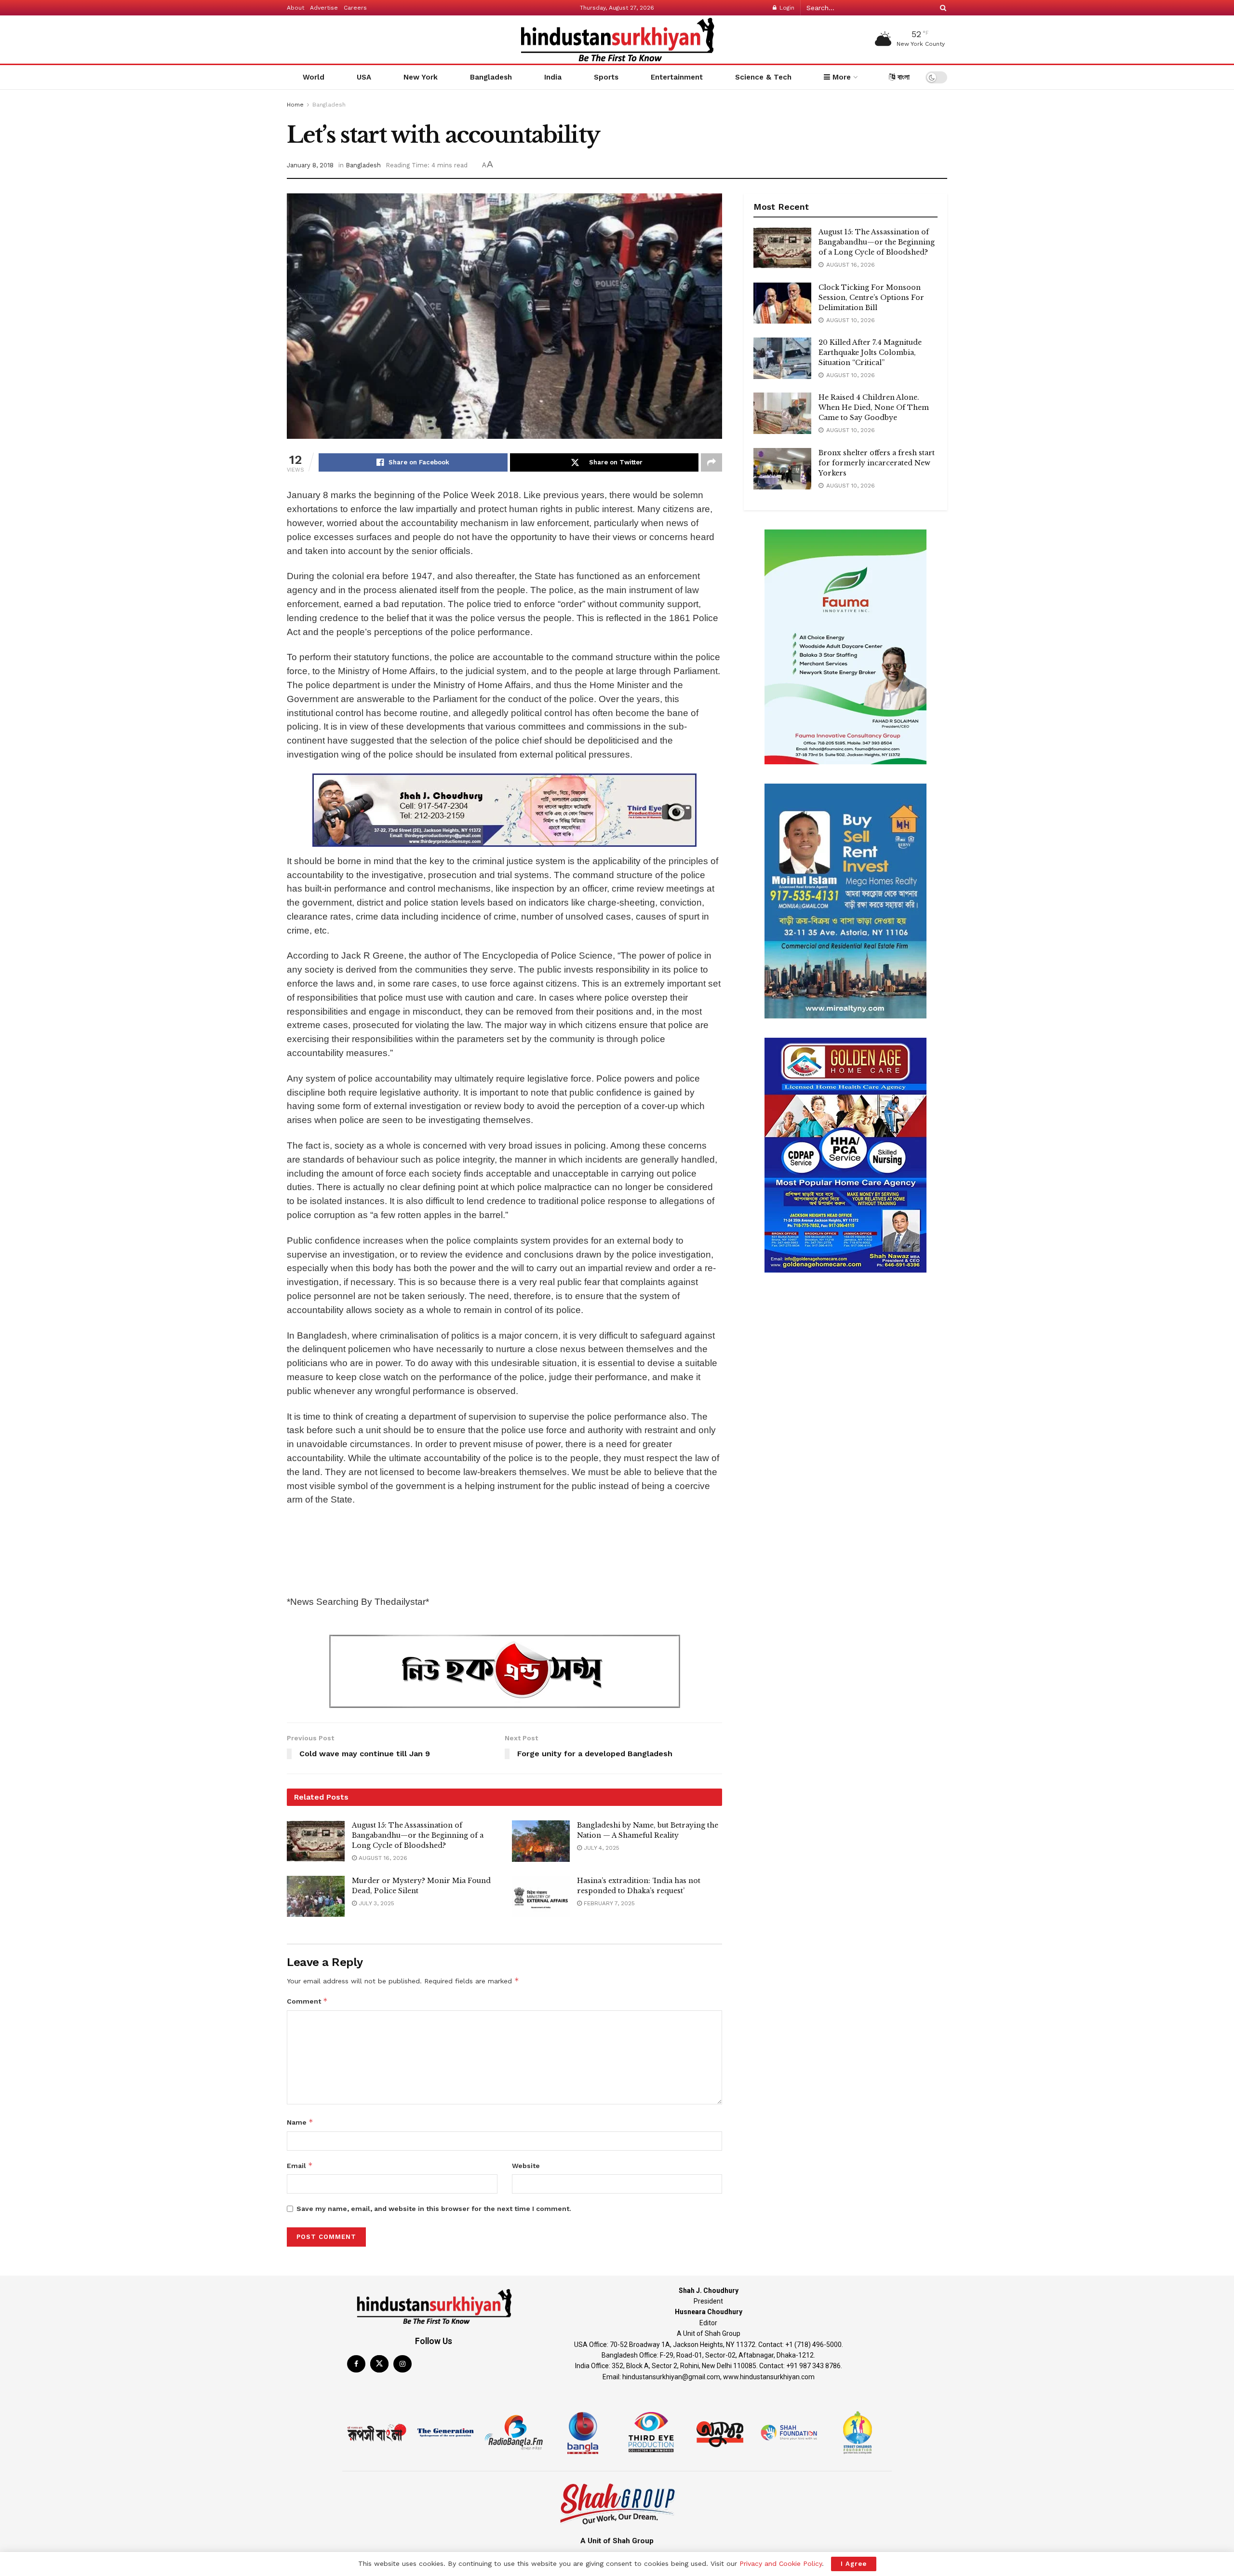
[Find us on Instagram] (402, 2364)
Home (295, 105)
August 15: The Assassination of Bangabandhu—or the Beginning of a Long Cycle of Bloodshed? (418, 1835)
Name (300, 2122)
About (295, 8)
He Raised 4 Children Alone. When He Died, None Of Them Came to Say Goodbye (874, 407)
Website (526, 2166)
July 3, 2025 (376, 1903)
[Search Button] (941, 8)
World (314, 77)
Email (300, 2165)
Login (786, 8)
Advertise (324, 8)
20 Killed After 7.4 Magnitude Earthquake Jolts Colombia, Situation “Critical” (870, 353)
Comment (307, 2001)
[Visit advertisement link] (504, 810)
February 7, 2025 (608, 1903)
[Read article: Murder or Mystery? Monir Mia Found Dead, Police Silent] (316, 1897)
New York (421, 77)
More (840, 77)
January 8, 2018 (310, 165)
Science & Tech (763, 77)
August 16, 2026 (382, 1858)
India (553, 77)
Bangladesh (491, 77)
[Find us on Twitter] (379, 2364)
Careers (355, 8)
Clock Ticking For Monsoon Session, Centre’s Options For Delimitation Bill (871, 298)
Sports (606, 77)
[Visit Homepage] (617, 40)
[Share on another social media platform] (711, 462)
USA (364, 77)
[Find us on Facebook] (356, 2364)
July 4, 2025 (601, 1848)
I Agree (854, 2564)
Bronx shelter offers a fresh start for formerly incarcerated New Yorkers (877, 463)
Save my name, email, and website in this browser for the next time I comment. (434, 2209)
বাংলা (902, 77)
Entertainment (677, 77)
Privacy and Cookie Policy (781, 2563)
